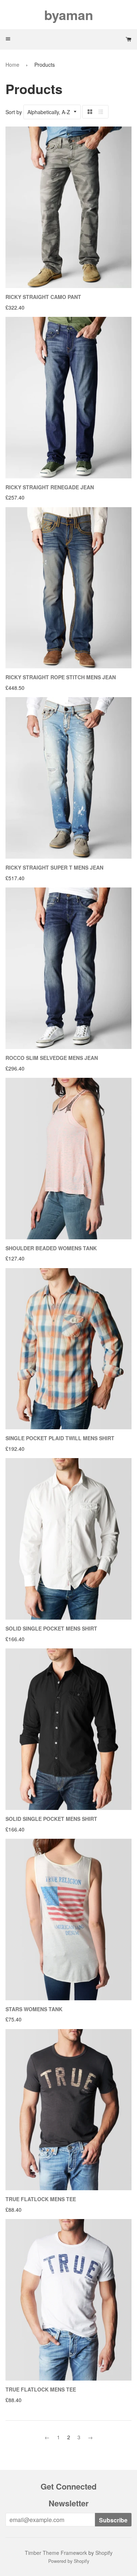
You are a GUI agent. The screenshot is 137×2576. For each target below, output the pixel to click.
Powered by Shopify (69, 2561)
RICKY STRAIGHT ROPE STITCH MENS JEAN (61, 677)
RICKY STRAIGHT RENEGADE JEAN (50, 487)
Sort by (14, 112)
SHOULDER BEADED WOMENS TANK (51, 1248)
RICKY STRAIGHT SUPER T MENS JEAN (54, 867)
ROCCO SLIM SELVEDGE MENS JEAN (52, 1058)
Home (12, 65)
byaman (69, 15)
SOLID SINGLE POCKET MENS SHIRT (51, 1628)
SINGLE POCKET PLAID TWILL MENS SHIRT (60, 1438)
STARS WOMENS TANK (34, 2009)
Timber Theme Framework (56, 2553)
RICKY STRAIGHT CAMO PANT (43, 297)
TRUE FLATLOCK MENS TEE (41, 2199)
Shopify (104, 2553)
